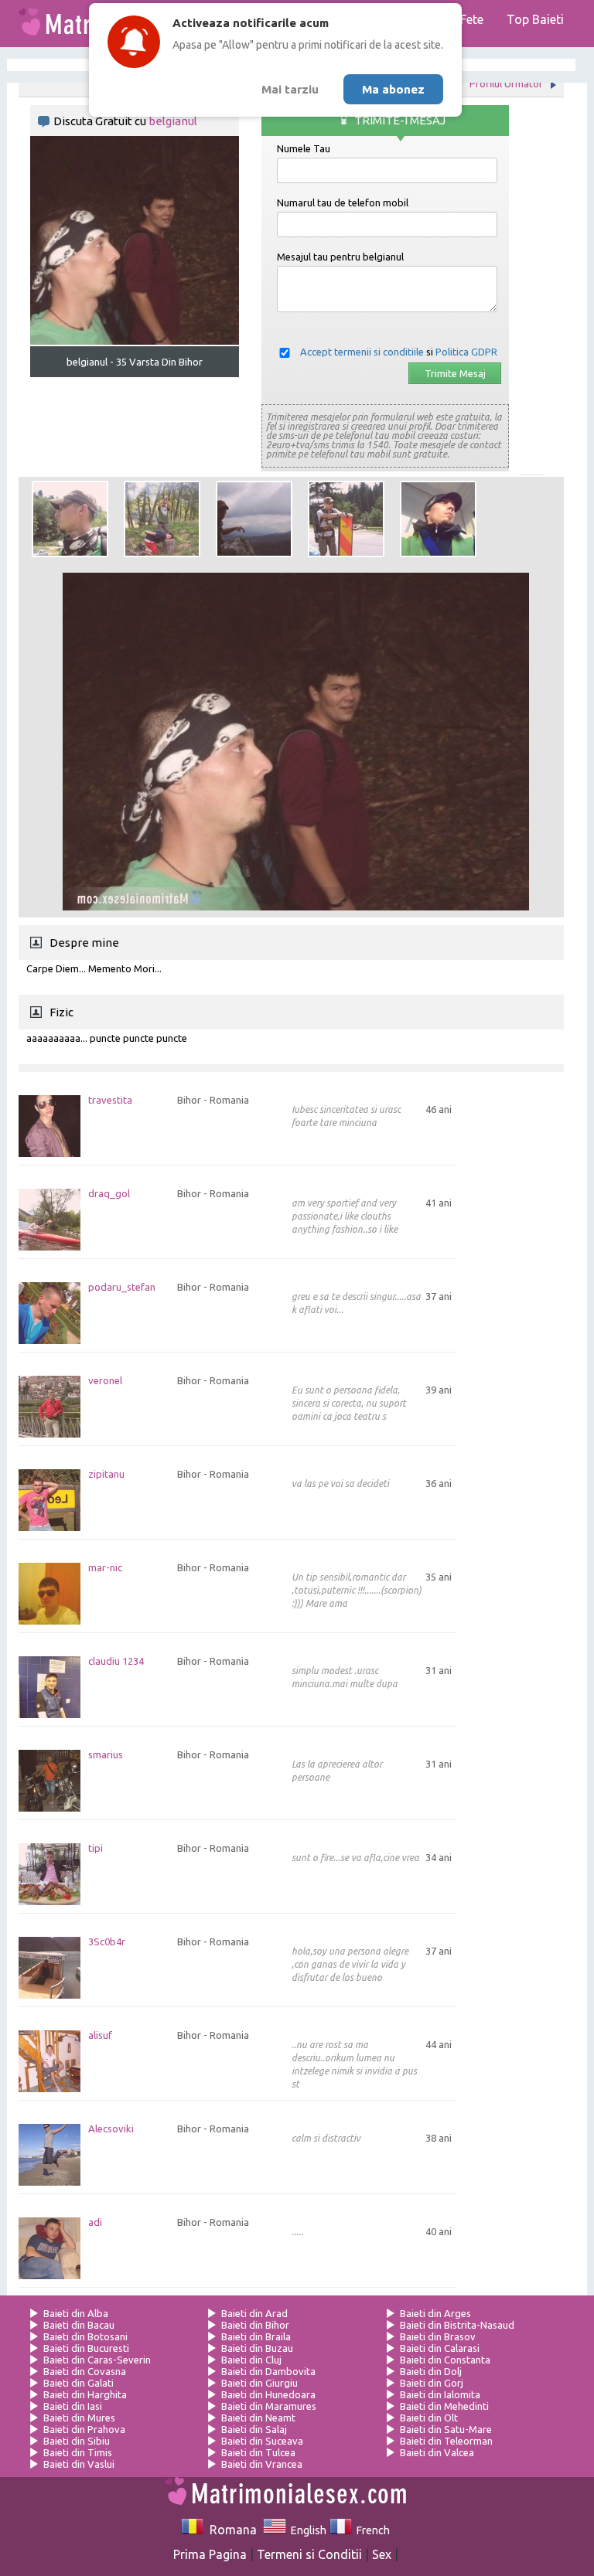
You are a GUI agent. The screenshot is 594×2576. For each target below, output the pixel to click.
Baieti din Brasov (438, 2336)
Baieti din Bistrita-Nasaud (457, 2325)
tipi (96, 1848)
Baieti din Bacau (79, 2325)
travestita (110, 1100)
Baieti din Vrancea (262, 2464)
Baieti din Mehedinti (444, 2406)
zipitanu (106, 1474)
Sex (382, 2554)
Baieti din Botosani (85, 2336)
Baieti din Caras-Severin (97, 2360)
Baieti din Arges (435, 2313)
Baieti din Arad (254, 2313)
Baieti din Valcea (437, 2452)
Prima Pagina (210, 2554)
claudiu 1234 (116, 1661)
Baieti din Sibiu (77, 2441)
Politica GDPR (466, 352)
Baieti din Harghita (85, 2394)
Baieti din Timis (78, 2452)
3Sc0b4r (107, 1942)
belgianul (173, 121)
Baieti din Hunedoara (268, 2394)
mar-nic (105, 1568)
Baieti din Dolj (431, 2371)
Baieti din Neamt (258, 2418)
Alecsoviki (111, 2129)
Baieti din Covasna (85, 2371)
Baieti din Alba (76, 2313)
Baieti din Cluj (251, 2360)
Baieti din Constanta (445, 2360)
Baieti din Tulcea (258, 2452)
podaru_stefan (122, 1287)
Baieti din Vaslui (79, 2464)
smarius (106, 1755)
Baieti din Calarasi (440, 2348)
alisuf (100, 2035)
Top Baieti (535, 19)
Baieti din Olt (429, 2418)
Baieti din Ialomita (440, 2394)
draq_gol (109, 1194)
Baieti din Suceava (262, 2441)
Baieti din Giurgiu (259, 2383)
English (306, 2530)
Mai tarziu (290, 89)
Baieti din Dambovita (268, 2371)
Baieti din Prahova (84, 2429)
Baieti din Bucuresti (86, 2348)
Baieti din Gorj (432, 2383)
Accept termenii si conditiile (362, 352)
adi (95, 2222)
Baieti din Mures (79, 2418)
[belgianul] (70, 519)
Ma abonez (393, 89)
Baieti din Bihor (255, 2325)
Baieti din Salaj (254, 2429)
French (371, 2530)
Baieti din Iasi (73, 2406)
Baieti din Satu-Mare (446, 2429)
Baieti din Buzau (257, 2348)
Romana (230, 2530)
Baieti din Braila (256, 2336)
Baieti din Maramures (269, 2406)
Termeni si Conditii (309, 2554)
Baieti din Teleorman (446, 2441)
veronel (105, 1381)
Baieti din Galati (79, 2383)
